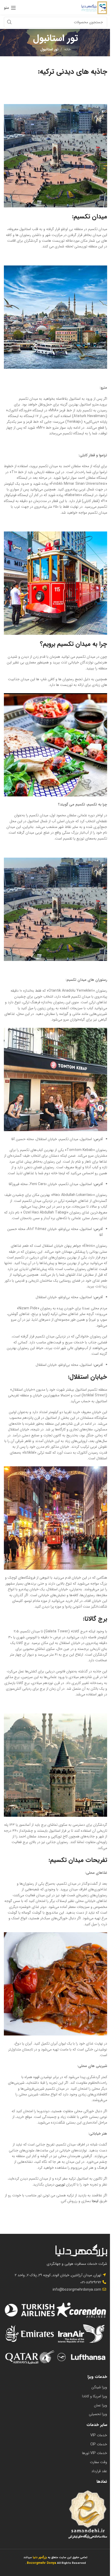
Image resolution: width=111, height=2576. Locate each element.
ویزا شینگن (99, 2387)
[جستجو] (9, 22)
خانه (68, 49)
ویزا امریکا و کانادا (95, 2396)
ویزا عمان (101, 2405)
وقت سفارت (98, 2462)
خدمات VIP (99, 2435)
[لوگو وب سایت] (94, 7)
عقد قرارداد (99, 2471)
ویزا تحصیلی (98, 2414)
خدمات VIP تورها (95, 2453)
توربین (61, 2184)
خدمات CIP (99, 2444)
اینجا (95, 2201)
